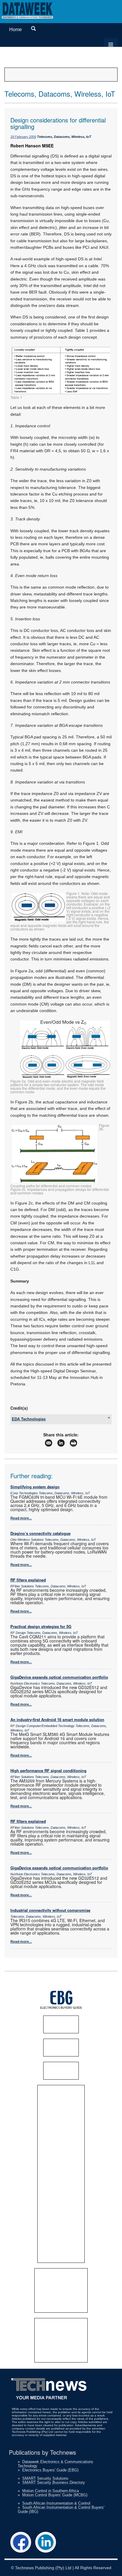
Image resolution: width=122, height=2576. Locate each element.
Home (16, 30)
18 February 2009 (23, 137)
